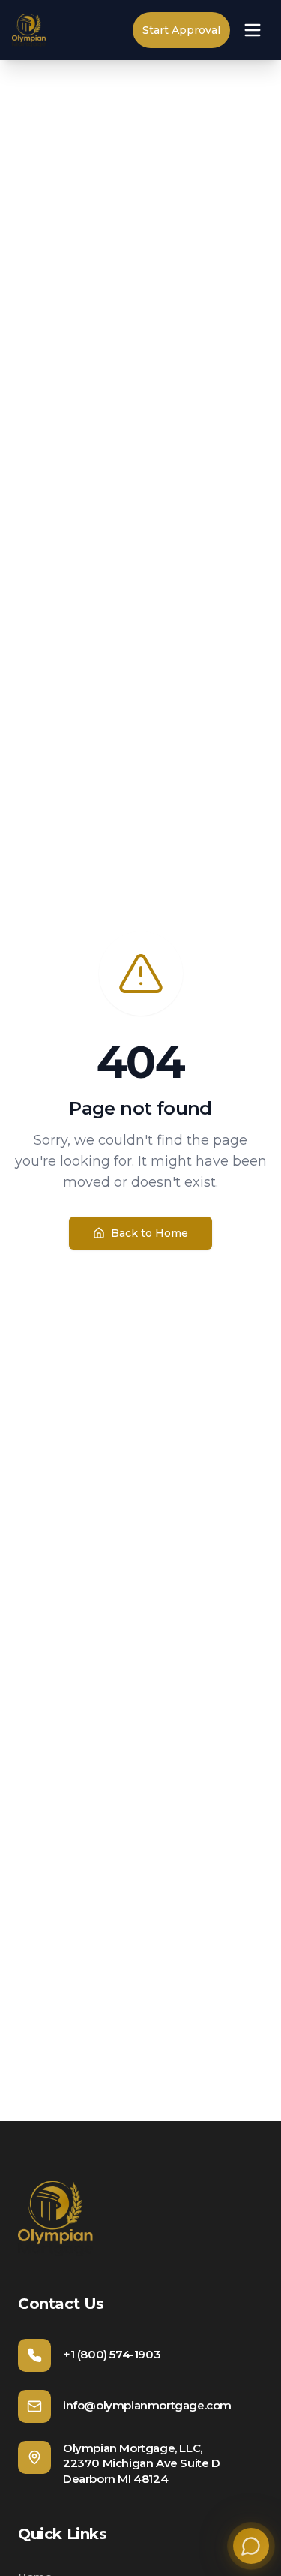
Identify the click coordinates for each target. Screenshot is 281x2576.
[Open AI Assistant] (251, 2546)
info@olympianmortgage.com (147, 2405)
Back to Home (149, 1233)
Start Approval (181, 30)
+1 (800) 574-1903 (112, 2354)
